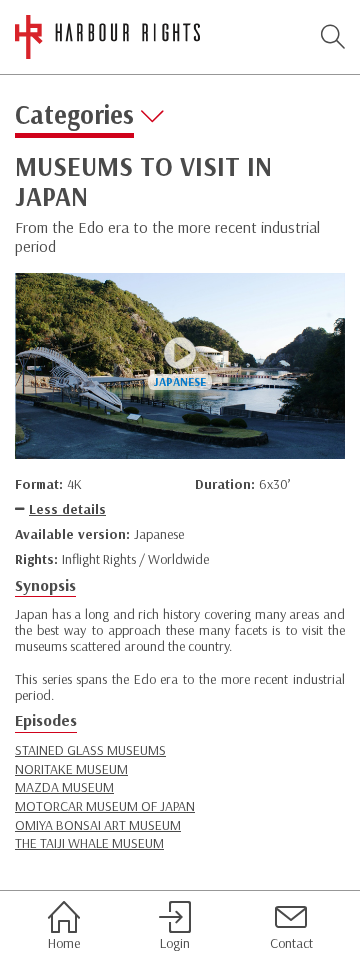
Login (175, 942)
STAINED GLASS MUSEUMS (90, 750)
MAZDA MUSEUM (64, 787)
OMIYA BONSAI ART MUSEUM (98, 825)
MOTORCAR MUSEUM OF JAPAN (105, 806)
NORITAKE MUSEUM (71, 769)
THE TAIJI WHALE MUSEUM (89, 843)
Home (64, 942)
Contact (291, 942)
